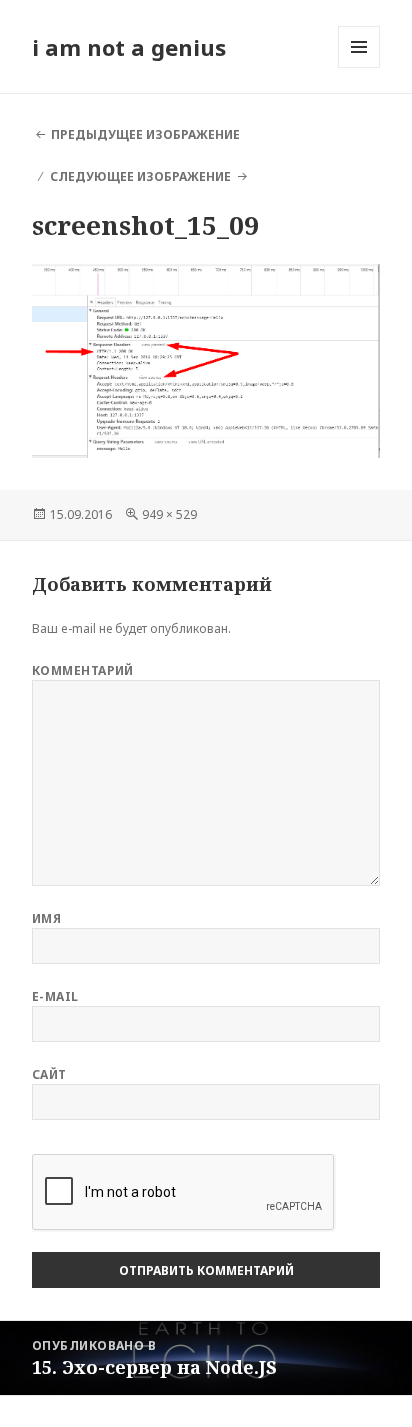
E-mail (55, 996)
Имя (46, 918)
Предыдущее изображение (145, 134)
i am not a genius (129, 47)
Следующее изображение (140, 176)
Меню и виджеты (359, 67)
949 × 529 (169, 514)
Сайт (49, 1074)
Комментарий (83, 670)
